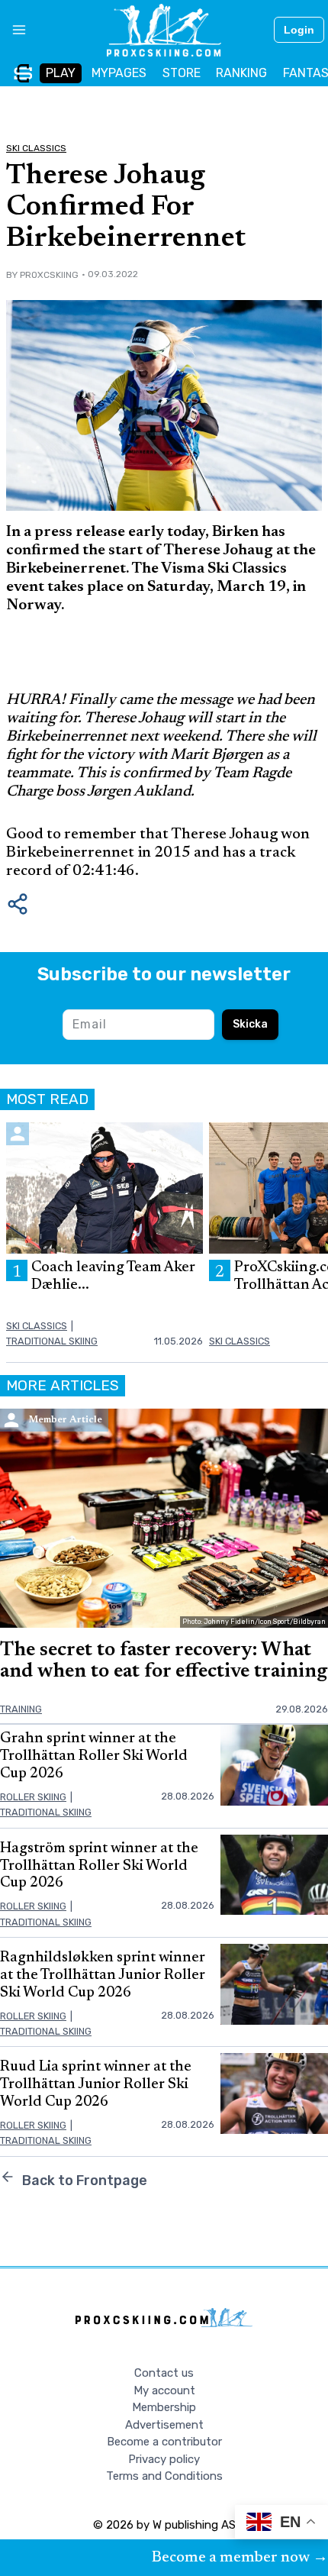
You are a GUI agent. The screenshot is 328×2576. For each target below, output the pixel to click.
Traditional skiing (52, 1341)
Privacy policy (164, 2459)
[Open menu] (13, 30)
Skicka (250, 1024)
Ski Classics (36, 148)
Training (21, 1709)
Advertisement (164, 2425)
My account (164, 2390)
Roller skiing (33, 1797)
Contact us (164, 2373)
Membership (164, 2407)
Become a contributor (164, 2442)
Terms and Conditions (164, 2476)
